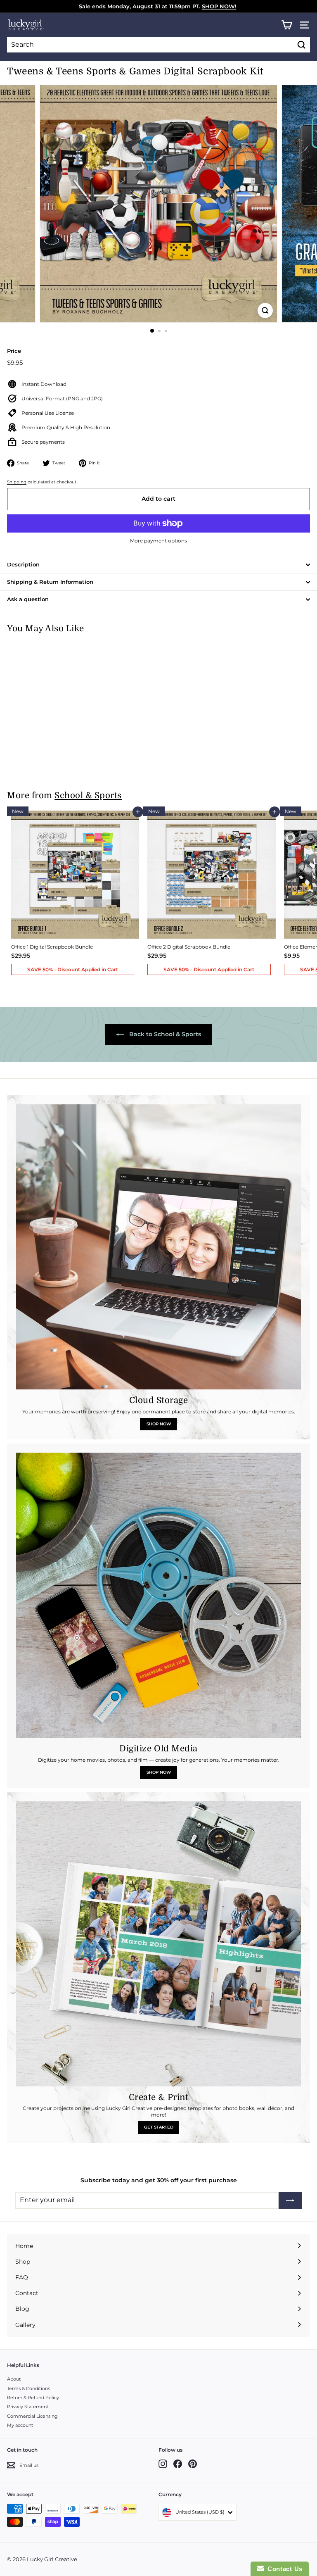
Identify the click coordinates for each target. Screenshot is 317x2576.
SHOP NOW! (219, 6)
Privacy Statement (28, 2407)
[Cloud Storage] (158, 1247)
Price (14, 351)
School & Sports (88, 796)
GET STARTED (159, 2127)
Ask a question (28, 599)
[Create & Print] (158, 1944)
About (14, 2379)
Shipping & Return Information (50, 582)
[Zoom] (265, 310)
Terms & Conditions (28, 2388)
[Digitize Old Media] (158, 1595)
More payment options (158, 541)
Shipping (17, 482)
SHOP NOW (159, 1424)
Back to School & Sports (164, 1034)
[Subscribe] (290, 2200)
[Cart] (287, 25)
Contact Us (283, 2569)
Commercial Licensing (32, 2416)
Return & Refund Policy (33, 2398)
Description (23, 564)
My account (20, 2425)
